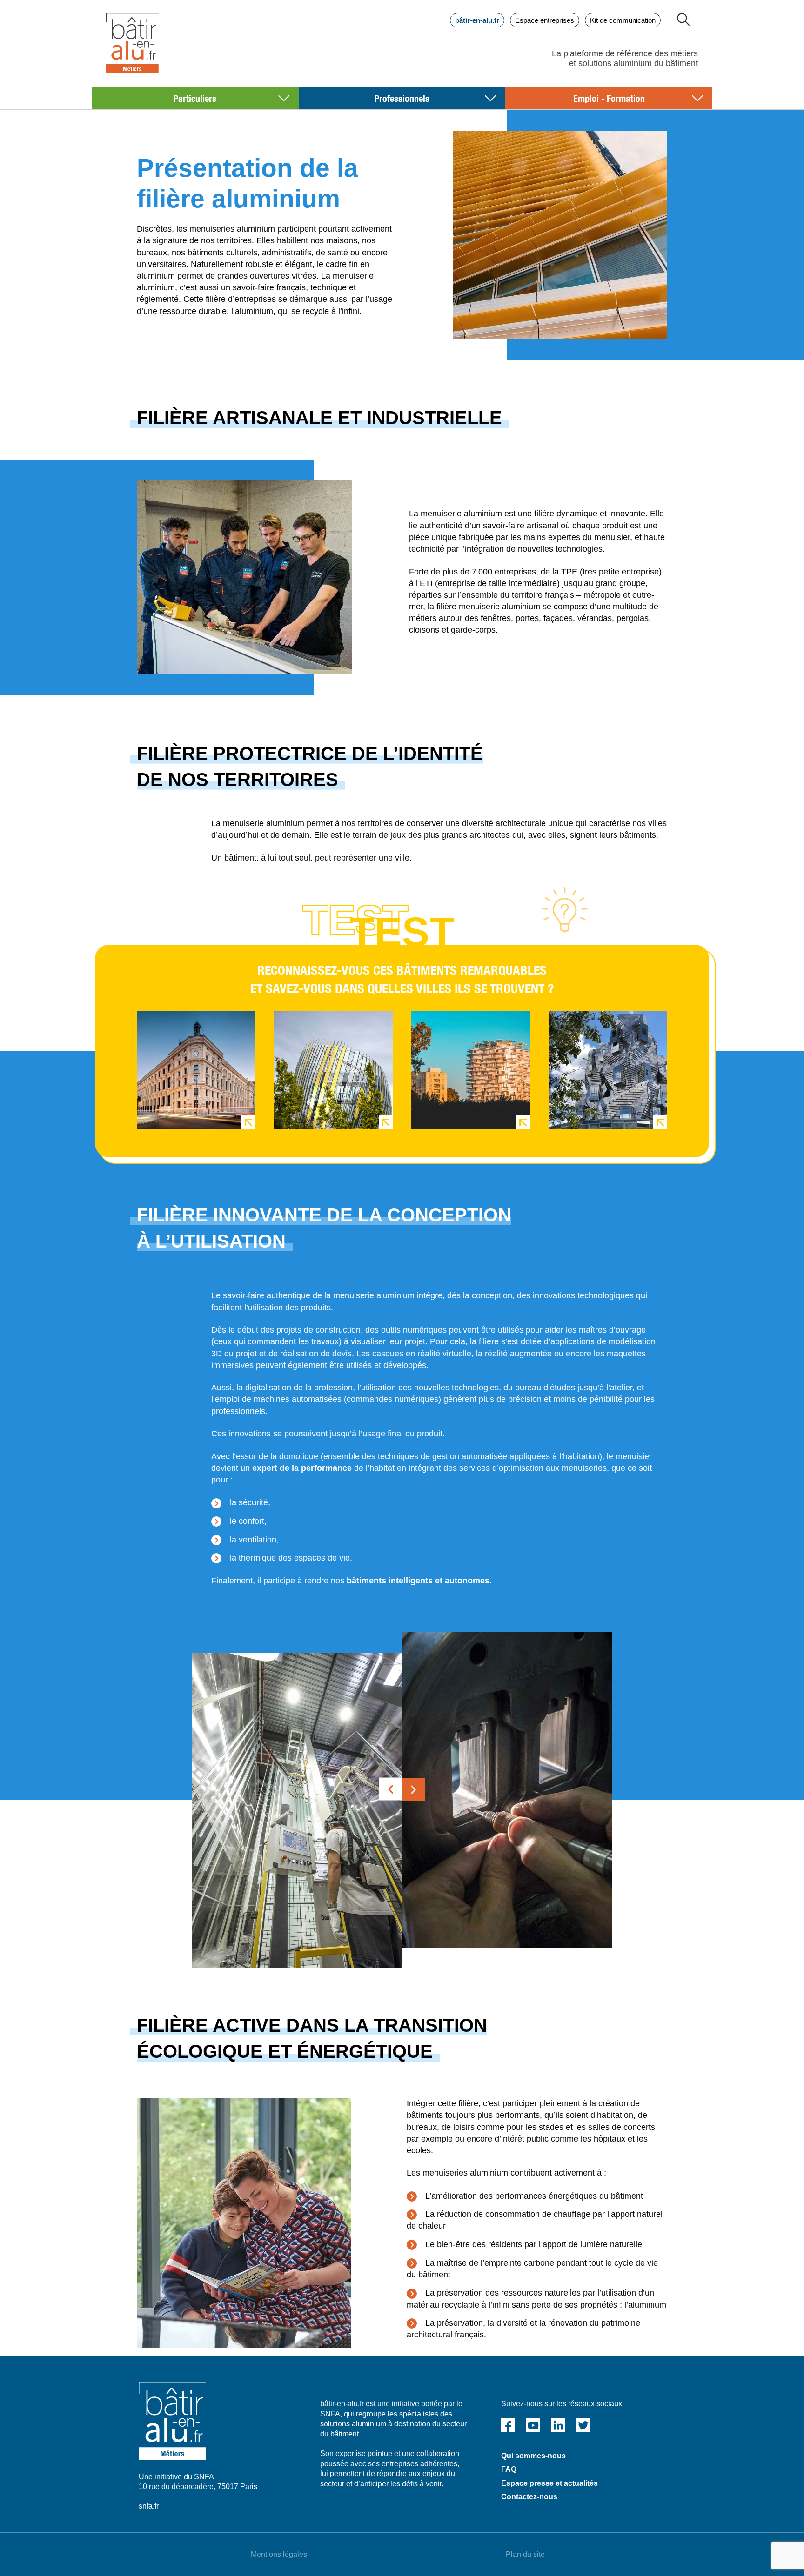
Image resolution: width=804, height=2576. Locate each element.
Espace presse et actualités (549, 2483)
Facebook (508, 2425)
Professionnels (402, 98)
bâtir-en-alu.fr (477, 20)
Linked (558, 2425)
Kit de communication (623, 20)
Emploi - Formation (609, 98)
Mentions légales (279, 2554)
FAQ (509, 2469)
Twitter (583, 2425)
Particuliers (195, 98)
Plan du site (525, 2554)
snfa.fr (149, 2506)
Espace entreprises (545, 20)
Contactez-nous (529, 2497)
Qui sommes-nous (533, 2456)
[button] (391, 1789)
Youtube (533, 2425)
